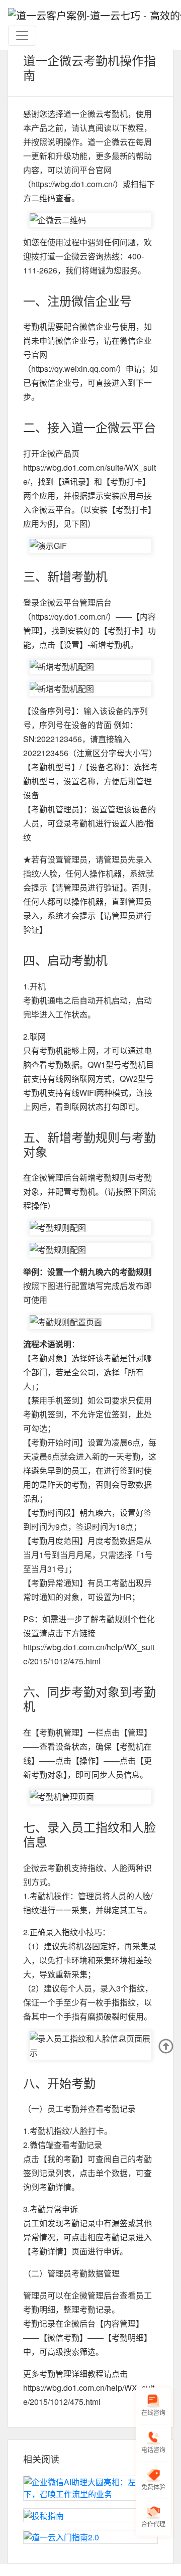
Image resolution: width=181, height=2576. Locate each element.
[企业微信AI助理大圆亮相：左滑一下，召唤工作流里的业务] (90, 2488)
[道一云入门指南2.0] (90, 2537)
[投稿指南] (90, 2515)
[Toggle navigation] (22, 36)
